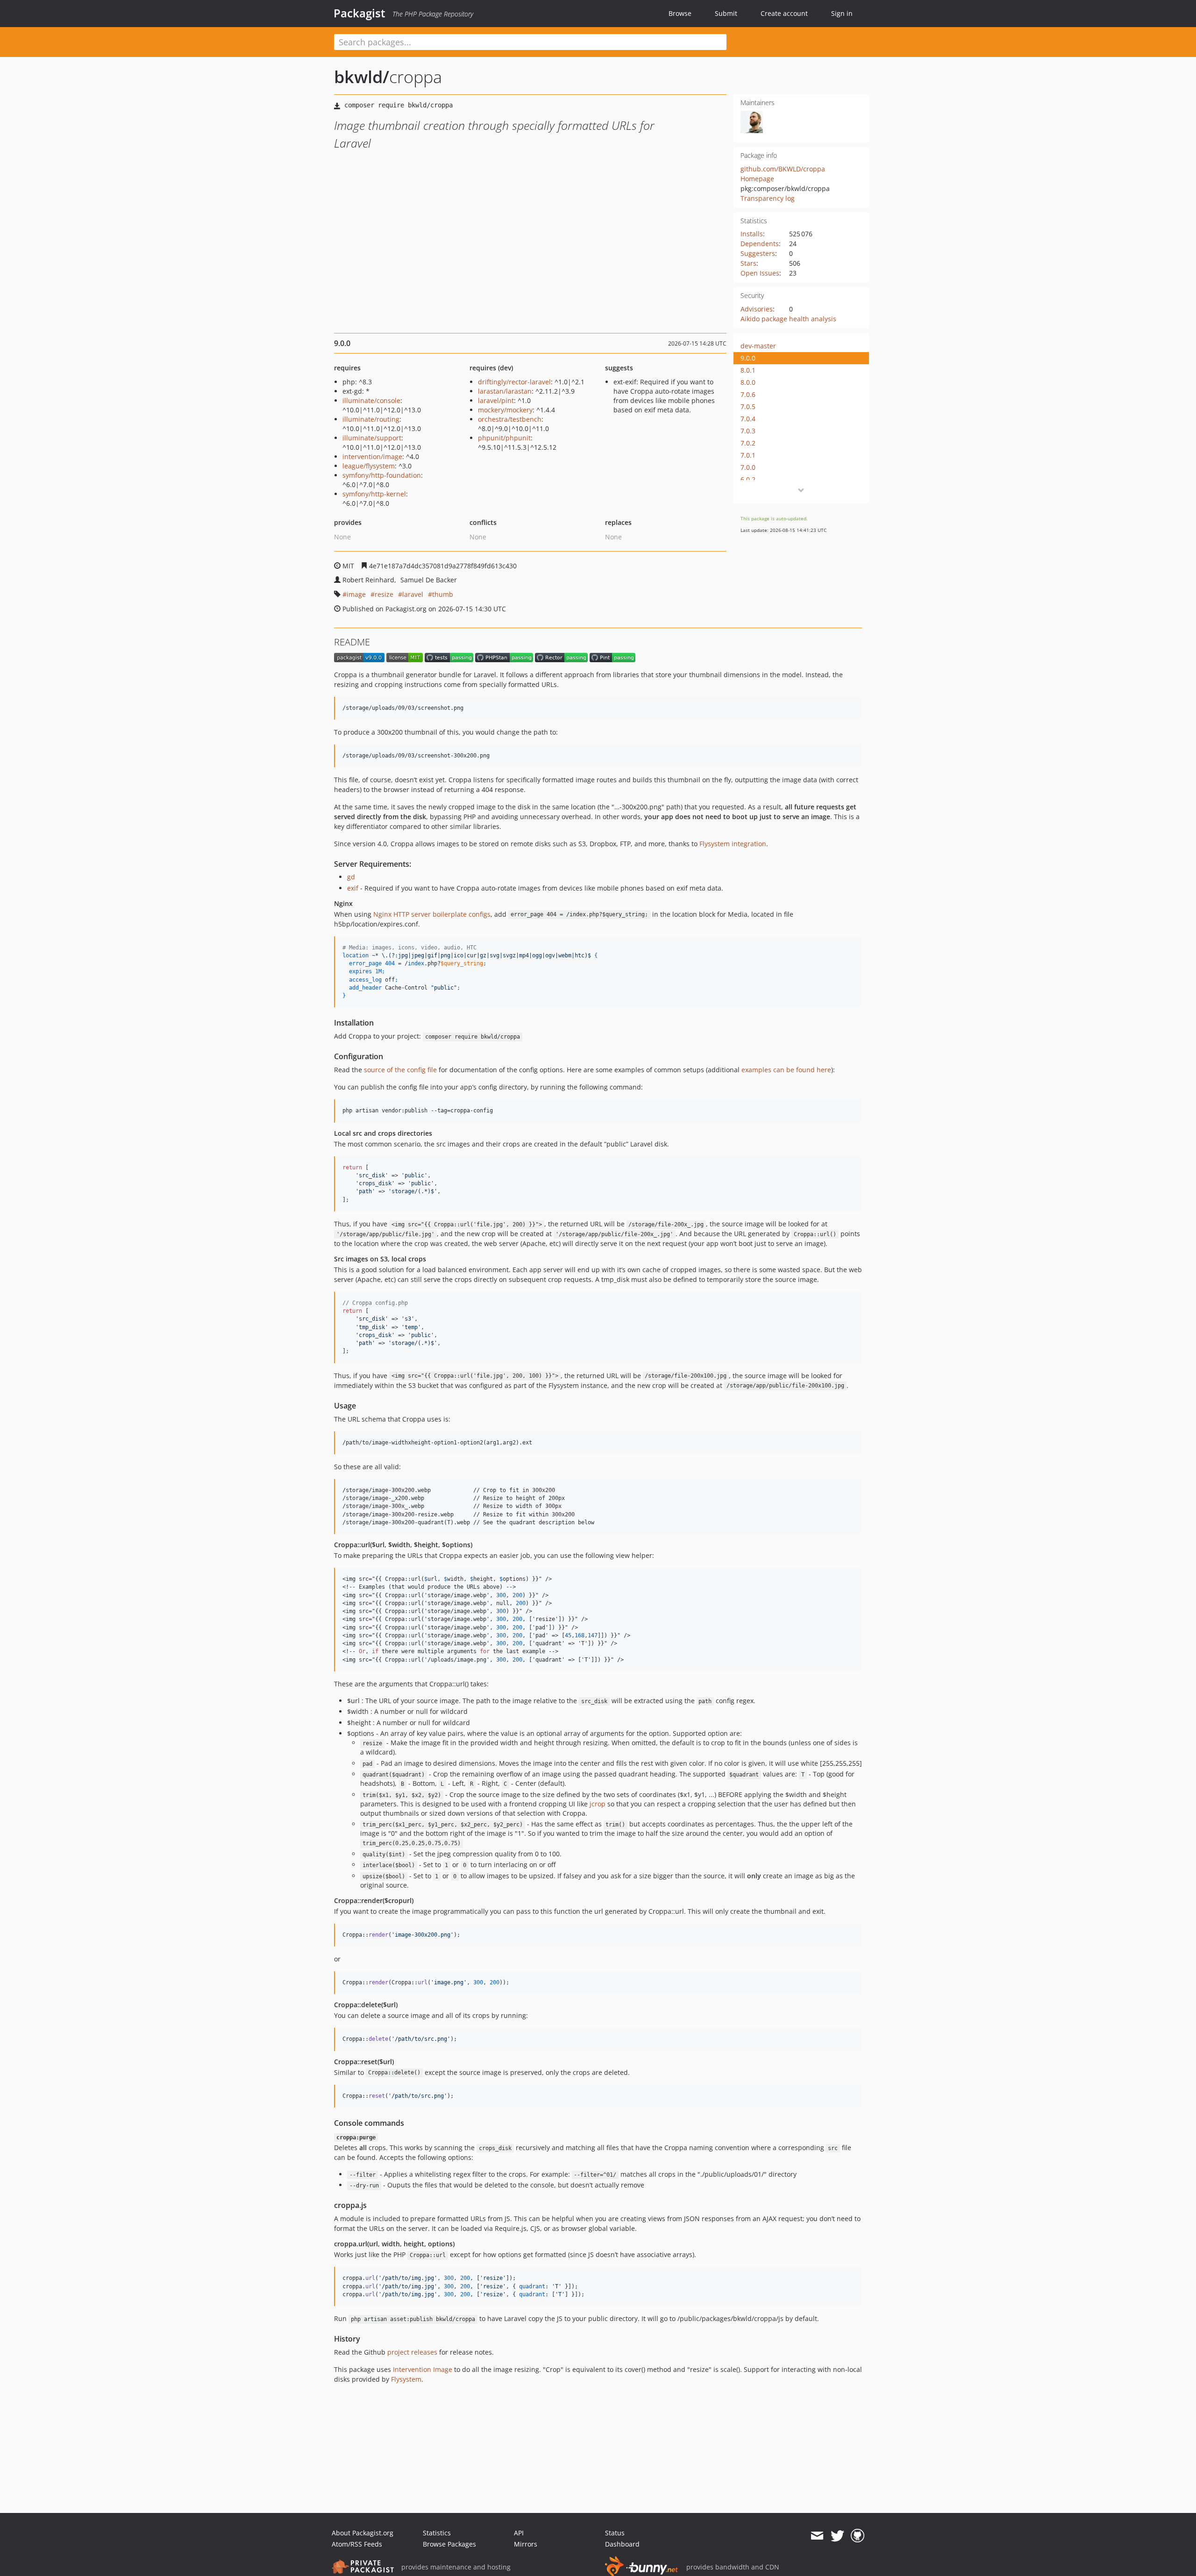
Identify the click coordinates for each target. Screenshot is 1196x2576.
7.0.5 (748, 407)
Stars (748, 263)
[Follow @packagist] (837, 2536)
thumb (443, 594)
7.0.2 (748, 443)
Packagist (360, 13)
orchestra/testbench (510, 419)
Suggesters (758, 253)
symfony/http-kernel (374, 494)
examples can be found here (786, 1070)
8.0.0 (748, 382)
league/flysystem (369, 466)
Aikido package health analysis (788, 319)
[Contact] (817, 2536)
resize (384, 594)
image (356, 594)
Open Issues (760, 273)
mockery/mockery (505, 410)
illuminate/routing (371, 419)
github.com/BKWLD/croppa (783, 169)
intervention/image (372, 456)
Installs (752, 234)
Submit (726, 13)
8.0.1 (748, 370)
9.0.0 (748, 358)
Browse (680, 13)
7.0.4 (748, 419)
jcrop (598, 1804)
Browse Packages (449, 2544)
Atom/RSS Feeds (357, 2544)
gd (351, 877)
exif (353, 888)
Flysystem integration (733, 844)
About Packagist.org (363, 2533)
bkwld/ (362, 77)
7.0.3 (748, 431)
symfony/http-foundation (382, 475)
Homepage (757, 179)
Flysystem (406, 2379)
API (519, 2533)
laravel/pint (496, 400)
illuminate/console (371, 400)
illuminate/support (372, 438)
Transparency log (768, 198)
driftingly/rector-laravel (514, 382)
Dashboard (622, 2544)
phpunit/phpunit (504, 438)
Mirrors (526, 2544)
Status (615, 2533)
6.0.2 (748, 479)
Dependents (760, 244)
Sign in (842, 13)
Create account (784, 13)
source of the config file (400, 1070)
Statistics (437, 2533)
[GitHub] (858, 2536)
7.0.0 (748, 467)
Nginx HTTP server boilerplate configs (432, 914)
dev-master (758, 346)
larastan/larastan (505, 391)
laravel (413, 594)
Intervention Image (423, 2369)
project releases (412, 2352)
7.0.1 (748, 455)
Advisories (757, 309)
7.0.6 (748, 394)
